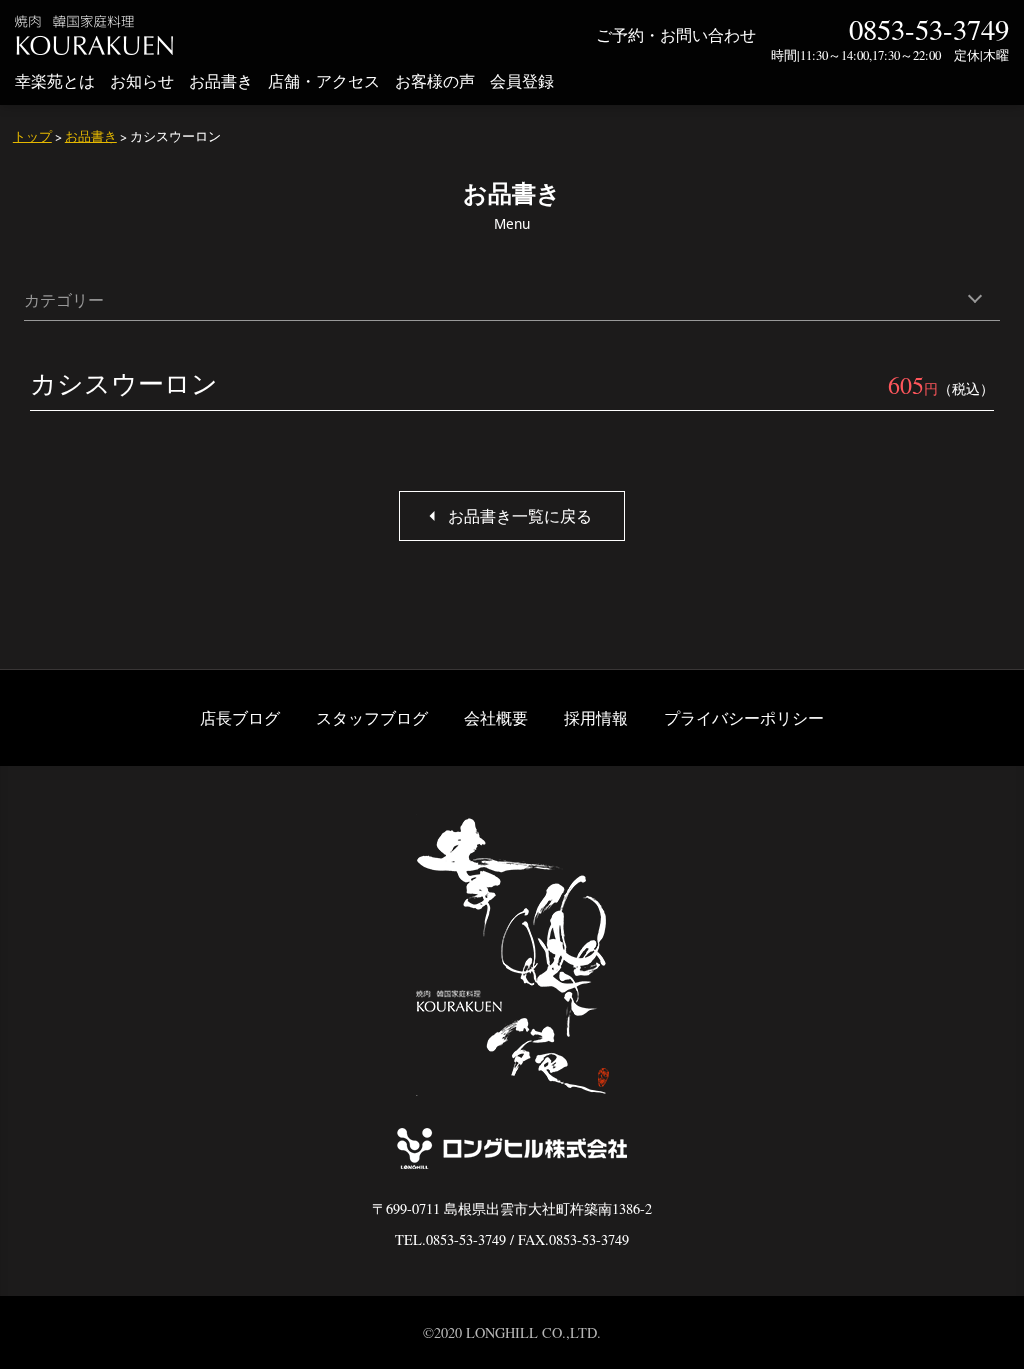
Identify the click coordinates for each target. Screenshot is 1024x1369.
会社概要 (496, 717)
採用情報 (596, 717)
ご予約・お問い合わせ (676, 34)
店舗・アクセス (324, 80)
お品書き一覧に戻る (520, 515)
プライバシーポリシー (744, 717)
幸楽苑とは (55, 80)
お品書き (221, 80)
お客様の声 (435, 80)
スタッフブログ (372, 717)
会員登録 (522, 80)
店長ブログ (240, 717)
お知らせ (142, 80)
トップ (32, 136)
